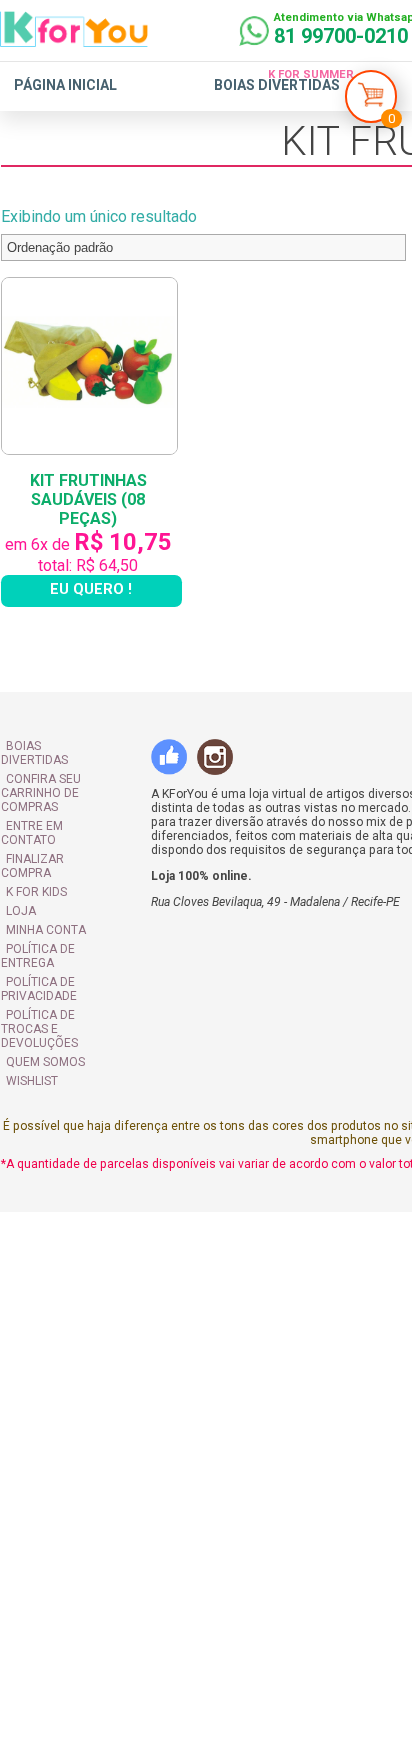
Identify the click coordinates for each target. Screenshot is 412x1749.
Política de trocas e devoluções (62, 973)
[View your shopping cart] (371, 101)
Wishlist (31, 1018)
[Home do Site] (74, 39)
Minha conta (45, 881)
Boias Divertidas (277, 85)
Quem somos (44, 999)
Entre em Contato (62, 805)
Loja (20, 862)
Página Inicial (65, 85)
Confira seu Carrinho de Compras (40, 772)
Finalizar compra (60, 824)
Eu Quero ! (95, 581)
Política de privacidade (38, 940)
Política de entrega (37, 907)
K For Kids (35, 843)
